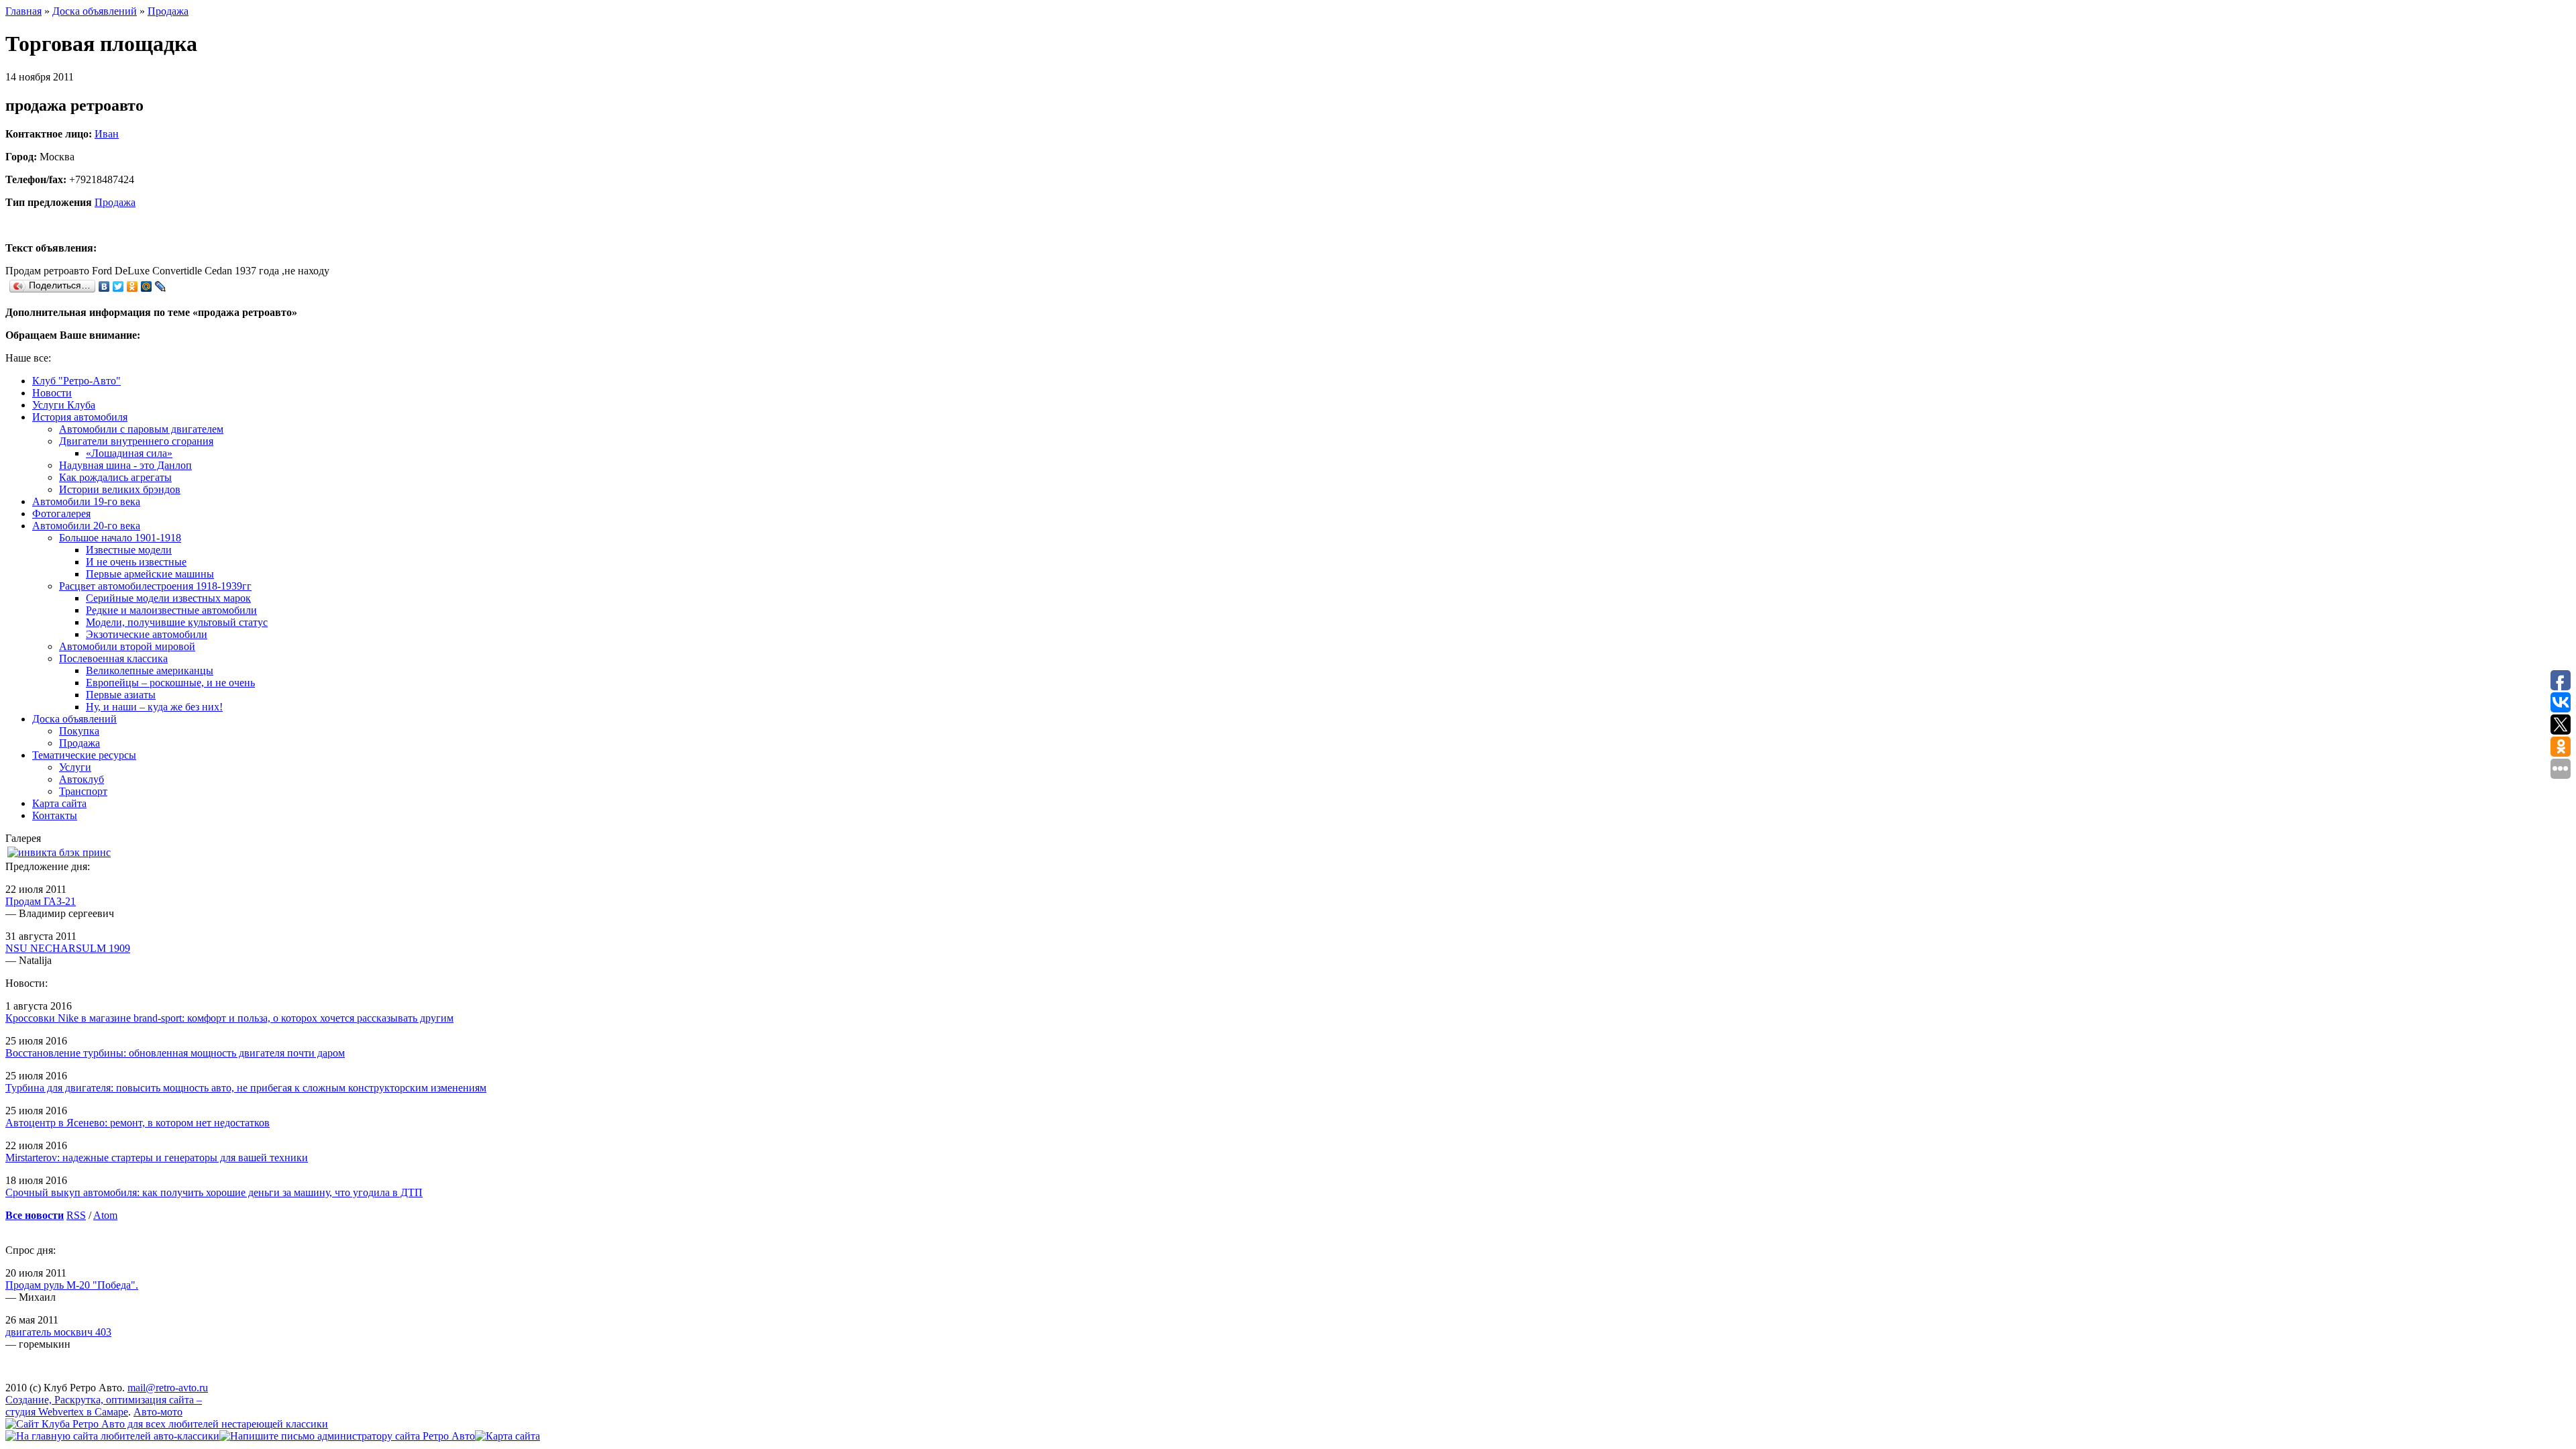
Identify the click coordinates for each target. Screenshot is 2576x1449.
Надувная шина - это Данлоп (125, 465)
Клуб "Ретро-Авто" (76, 381)
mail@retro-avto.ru (168, 1388)
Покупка (79, 731)
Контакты (55, 815)
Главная (23, 11)
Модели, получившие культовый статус (177, 622)
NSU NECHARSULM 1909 (68, 948)
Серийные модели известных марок (168, 598)
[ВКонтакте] (104, 286)
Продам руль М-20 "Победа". (72, 1285)
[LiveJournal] (161, 286)
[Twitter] (118, 286)
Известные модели (129, 550)
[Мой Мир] (147, 286)
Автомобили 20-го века (86, 526)
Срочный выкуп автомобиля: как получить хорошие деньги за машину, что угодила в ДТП (214, 1192)
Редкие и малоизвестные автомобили (171, 610)
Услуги (75, 767)
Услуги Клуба (64, 405)
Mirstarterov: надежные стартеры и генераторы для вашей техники (157, 1158)
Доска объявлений (95, 11)
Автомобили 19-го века (86, 501)
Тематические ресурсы (84, 755)
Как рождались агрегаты (115, 477)
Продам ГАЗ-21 (41, 901)
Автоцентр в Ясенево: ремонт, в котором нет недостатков (138, 1123)
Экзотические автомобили (147, 634)
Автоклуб (82, 779)
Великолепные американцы (150, 670)
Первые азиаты (121, 695)
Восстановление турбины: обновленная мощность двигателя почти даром (175, 1053)
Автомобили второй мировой (127, 646)
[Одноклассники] (132, 286)
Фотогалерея (61, 514)
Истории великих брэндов (120, 489)
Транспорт (83, 791)
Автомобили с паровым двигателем (141, 429)
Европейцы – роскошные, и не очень (170, 683)
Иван (107, 134)
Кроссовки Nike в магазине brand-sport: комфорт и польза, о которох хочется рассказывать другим (229, 1018)
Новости (52, 393)
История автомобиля (80, 417)
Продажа (168, 11)
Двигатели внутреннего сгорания (136, 441)
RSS (76, 1215)
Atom (105, 1215)
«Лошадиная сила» (129, 453)
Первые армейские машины (150, 574)
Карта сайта (59, 803)
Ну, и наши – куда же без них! (154, 707)
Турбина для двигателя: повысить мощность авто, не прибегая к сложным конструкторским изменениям (246, 1088)
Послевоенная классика (113, 658)
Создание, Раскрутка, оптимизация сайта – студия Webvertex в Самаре (104, 1406)
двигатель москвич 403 (58, 1332)
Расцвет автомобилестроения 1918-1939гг (155, 586)
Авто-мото (158, 1412)
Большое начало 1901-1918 (120, 538)
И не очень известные (136, 562)
